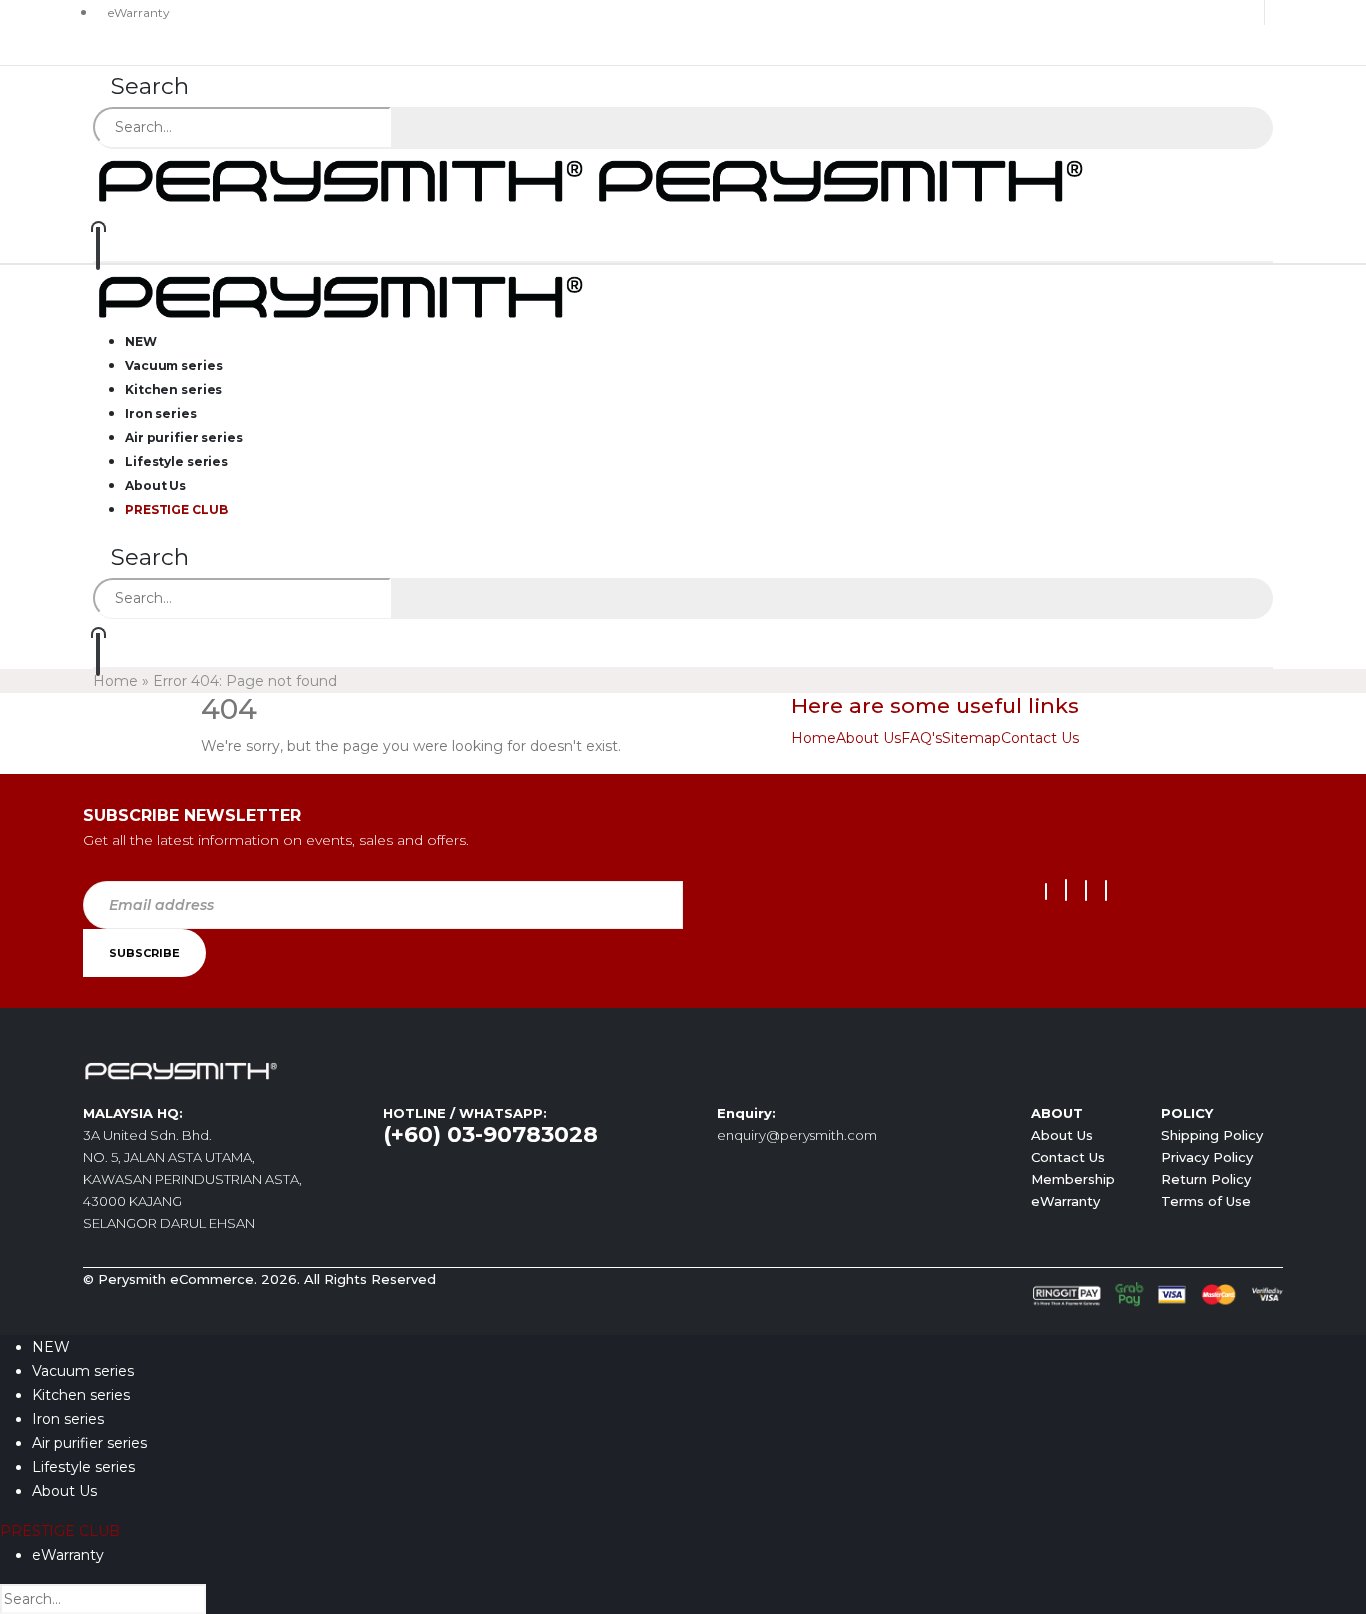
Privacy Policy (1207, 1157)
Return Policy (1206, 1179)
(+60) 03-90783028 (490, 1134)
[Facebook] (1046, 891)
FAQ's (921, 738)
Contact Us (1040, 738)
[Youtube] (1066, 890)
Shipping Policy (1212, 1135)
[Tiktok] (1106, 890)
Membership (1073, 1179)
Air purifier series (89, 1443)
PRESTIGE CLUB (176, 509)
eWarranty (139, 12)
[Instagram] (1086, 890)
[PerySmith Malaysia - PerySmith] (593, 179)
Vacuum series (83, 1371)
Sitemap (971, 738)
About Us (868, 738)
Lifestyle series (83, 1467)
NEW (51, 1347)
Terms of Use (1206, 1201)
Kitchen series (81, 1395)
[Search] (417, 129)
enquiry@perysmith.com (797, 1135)
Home (115, 681)
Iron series (68, 1419)
